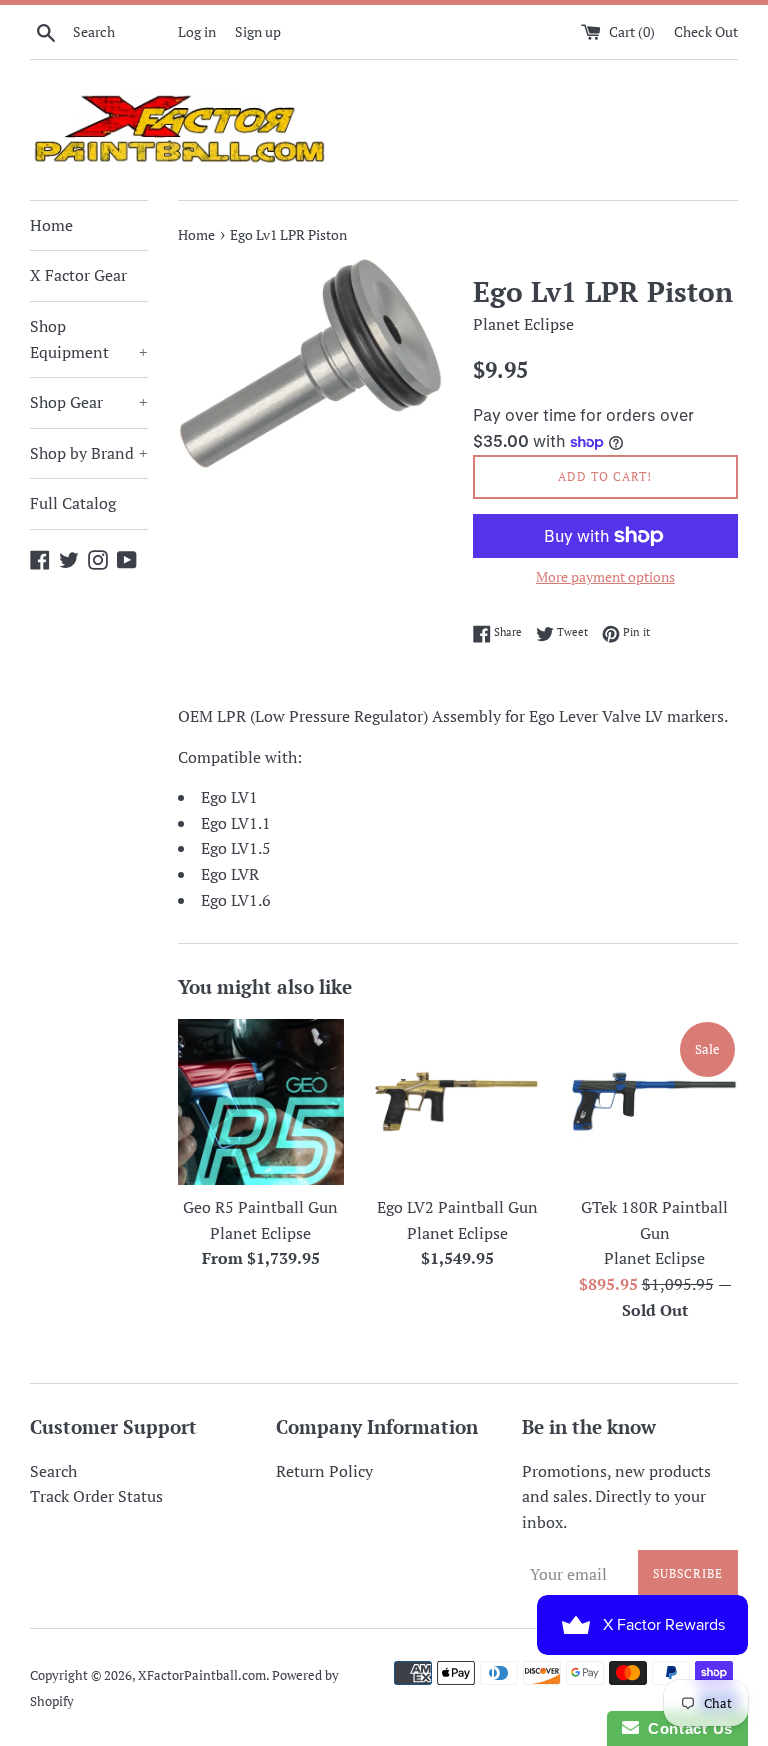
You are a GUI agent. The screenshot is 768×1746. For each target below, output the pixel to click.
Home (51, 225)
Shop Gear (89, 402)
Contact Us (686, 1728)
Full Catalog (73, 503)
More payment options (605, 576)
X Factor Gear (78, 275)
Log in (197, 31)
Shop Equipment (89, 339)
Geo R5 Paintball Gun (260, 1207)
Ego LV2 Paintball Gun (457, 1207)
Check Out (706, 31)
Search (53, 1471)
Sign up (258, 31)
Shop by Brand (89, 453)
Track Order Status (96, 1496)
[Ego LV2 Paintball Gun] (457, 1102)
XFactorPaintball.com (202, 1675)
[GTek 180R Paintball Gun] (654, 1102)
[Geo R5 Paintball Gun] (261, 1102)
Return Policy (324, 1471)
